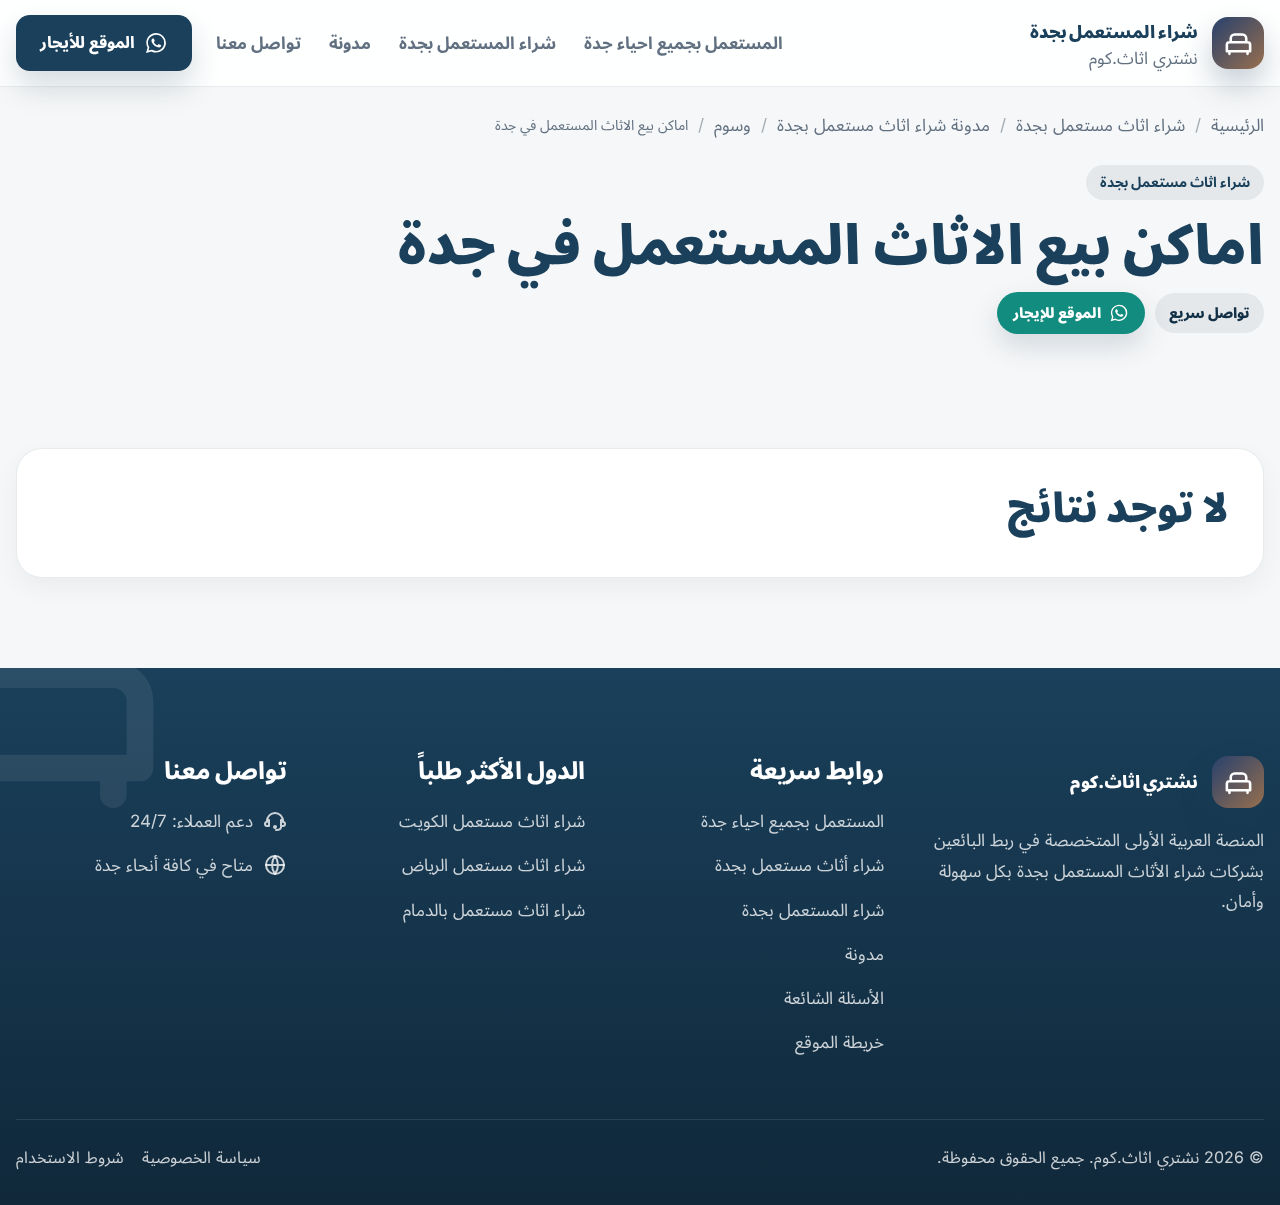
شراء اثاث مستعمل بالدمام (494, 910)
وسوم (732, 125)
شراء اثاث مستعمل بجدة (1100, 125)
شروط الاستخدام (70, 1157)
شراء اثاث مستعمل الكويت (492, 821)
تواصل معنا (258, 43)
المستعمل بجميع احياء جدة (683, 43)
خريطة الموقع (839, 1042)
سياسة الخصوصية (201, 1157)
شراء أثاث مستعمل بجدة (799, 865)
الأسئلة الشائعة (834, 998)
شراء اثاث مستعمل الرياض (493, 865)
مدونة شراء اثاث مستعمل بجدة (883, 125)
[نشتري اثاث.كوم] (1238, 782)
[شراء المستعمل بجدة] (1238, 43)
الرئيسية (1237, 125)
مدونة (350, 43)
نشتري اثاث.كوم (1134, 782)
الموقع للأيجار (87, 42)
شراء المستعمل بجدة (1114, 32)
